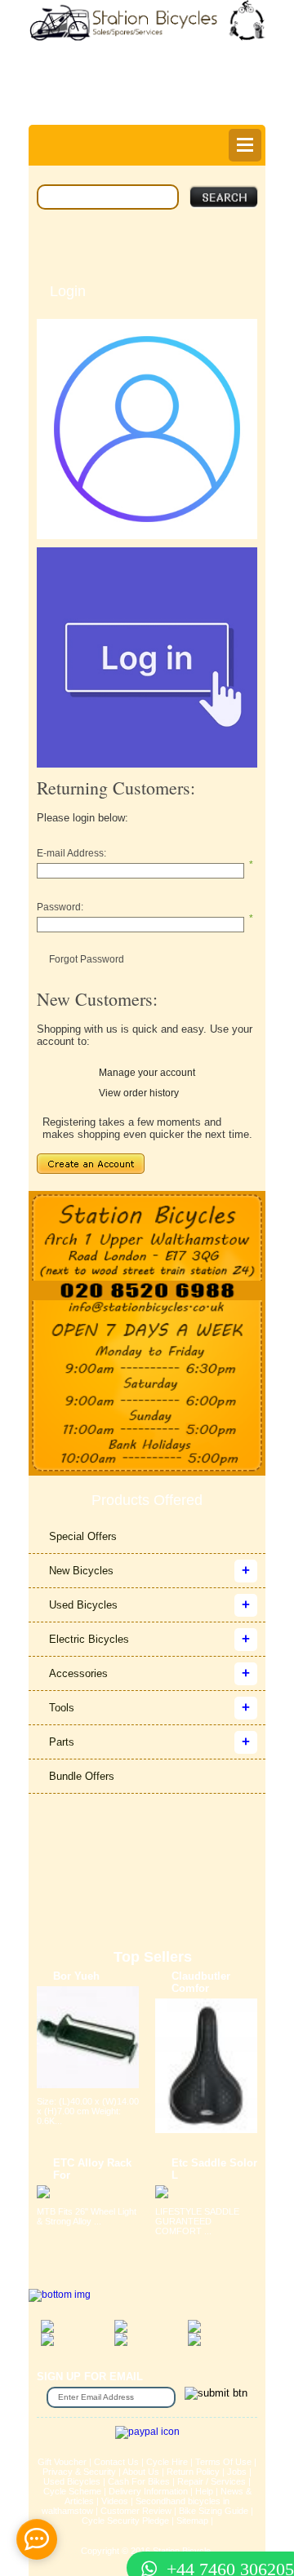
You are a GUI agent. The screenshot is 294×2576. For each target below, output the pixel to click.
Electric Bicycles (89, 1639)
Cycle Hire (167, 2462)
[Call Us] (147, 1290)
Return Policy (193, 2472)
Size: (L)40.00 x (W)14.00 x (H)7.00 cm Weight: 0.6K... (88, 2111)
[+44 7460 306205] (147, 2539)
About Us (141, 2472)
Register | (119, 100)
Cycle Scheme (72, 2491)
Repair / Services (212, 2481)
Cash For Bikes (139, 2481)
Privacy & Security (79, 2472)
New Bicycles (81, 1571)
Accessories (78, 1673)
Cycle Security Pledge (125, 2521)
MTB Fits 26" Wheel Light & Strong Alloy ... (87, 2216)
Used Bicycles (83, 1605)
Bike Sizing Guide (214, 2511)
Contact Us (116, 2462)
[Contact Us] (147, 1308)
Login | (68, 100)
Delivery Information (148, 2491)
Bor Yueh (76, 1976)
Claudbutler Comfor (201, 1982)
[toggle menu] (245, 145)
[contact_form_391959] (37, 2539)
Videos (115, 2501)
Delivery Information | (202, 100)
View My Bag (200, 70)
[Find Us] (147, 1236)
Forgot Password (87, 959)
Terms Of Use (223, 2462)
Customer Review (136, 2511)
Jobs (237, 2472)
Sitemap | (195, 2521)
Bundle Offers (82, 1776)
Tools (62, 1708)
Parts (62, 1742)
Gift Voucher (62, 2462)
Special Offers (83, 1536)
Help (151, 111)
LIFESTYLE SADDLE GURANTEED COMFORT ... (197, 2221)
